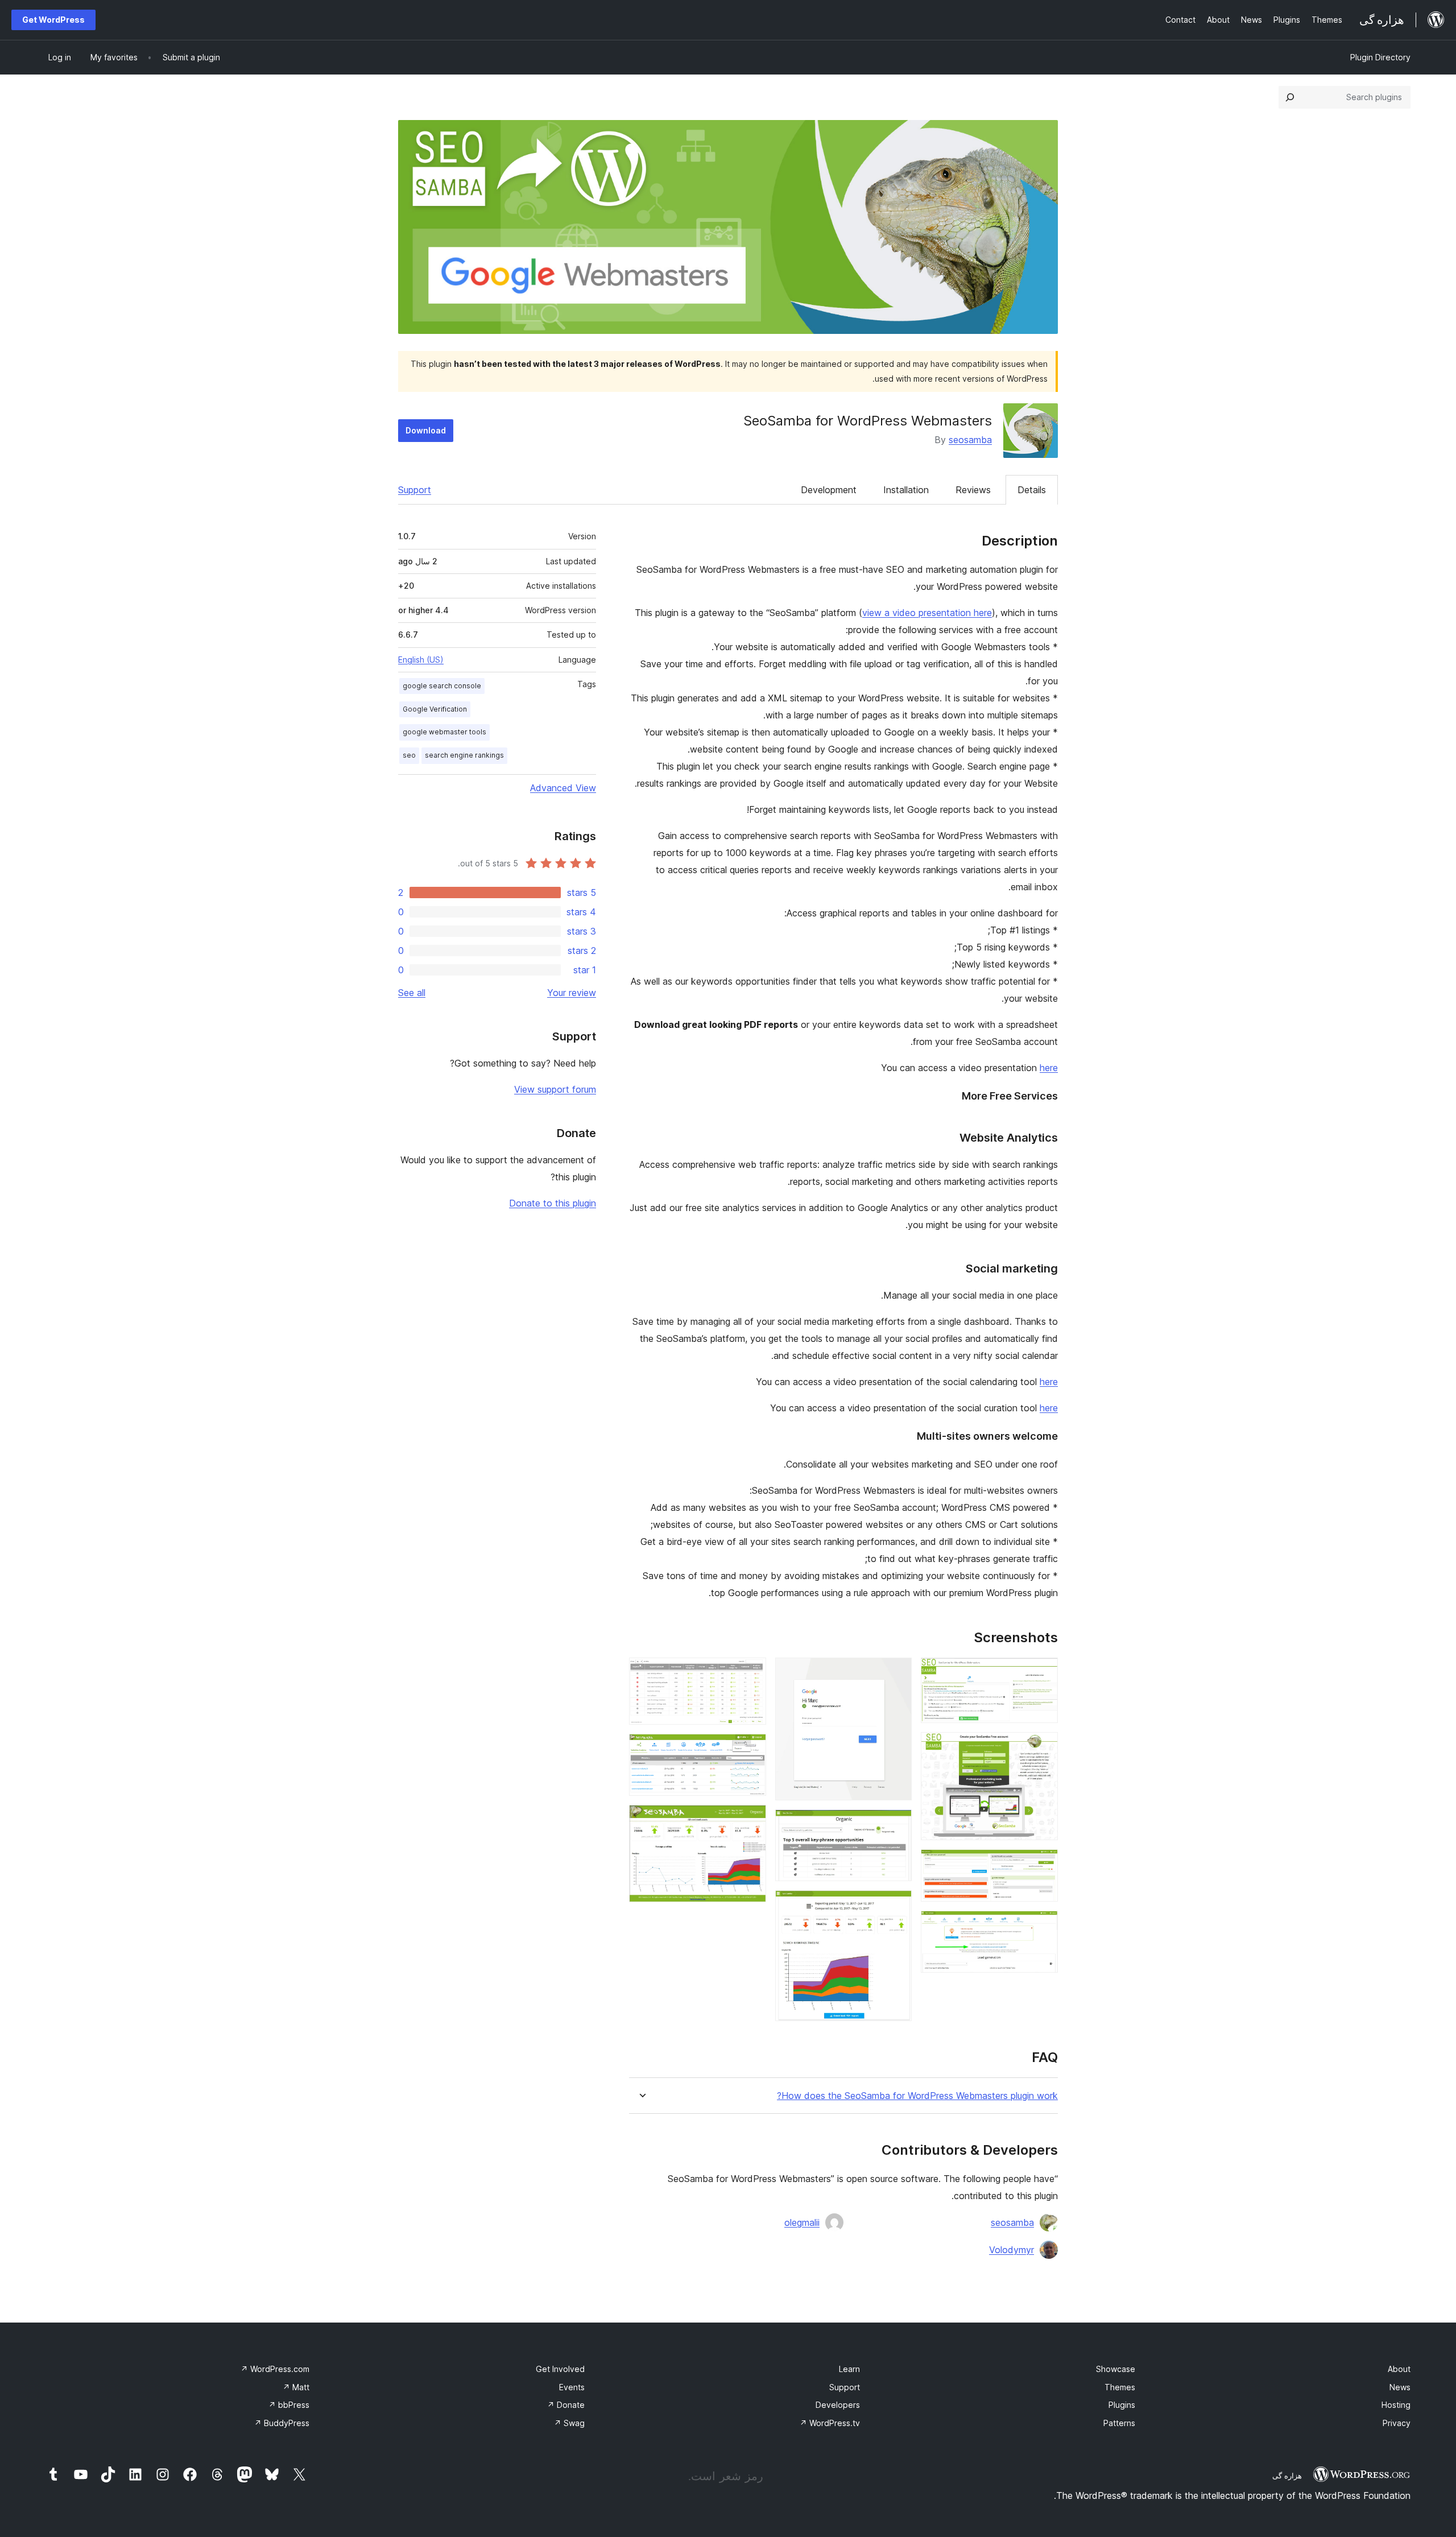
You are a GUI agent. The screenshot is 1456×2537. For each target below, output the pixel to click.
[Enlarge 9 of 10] (751, 1749)
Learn (849, 2369)
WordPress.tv (830, 2423)
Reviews (973, 490)
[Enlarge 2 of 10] (1043, 1747)
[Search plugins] (1290, 97)
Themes (1120, 2387)
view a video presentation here (927, 613)
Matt (296, 2387)
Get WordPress (53, 20)
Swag (569, 2423)
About (1399, 2369)
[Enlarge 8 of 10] (751, 1673)
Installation (906, 490)
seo (409, 755)
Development (829, 490)
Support (415, 490)
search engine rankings (464, 755)
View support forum (555, 1089)
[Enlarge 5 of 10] (896, 1673)
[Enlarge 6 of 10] (896, 1825)
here (1049, 1068)
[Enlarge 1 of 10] (1043, 1673)
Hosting (1396, 2405)
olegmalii (802, 2222)
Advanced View (563, 788)
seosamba (970, 440)
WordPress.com (275, 2369)
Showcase (1116, 2369)
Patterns (1119, 2423)
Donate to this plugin (553, 1203)
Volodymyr (1012, 2250)
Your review (572, 993)
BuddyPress (282, 2423)
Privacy (1397, 2423)
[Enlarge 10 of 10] (751, 1820)
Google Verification (435, 709)
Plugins (1122, 2405)
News (1400, 2387)
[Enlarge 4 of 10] (1043, 1926)
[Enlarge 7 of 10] (896, 1906)
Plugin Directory (1380, 57)
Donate (566, 2405)
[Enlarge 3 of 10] (1043, 1865)
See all (412, 993)
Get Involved (560, 2369)
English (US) (421, 660)
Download (426, 430)
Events (572, 2387)
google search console (442, 686)
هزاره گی (1287, 2476)
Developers (838, 2405)
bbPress (289, 2405)
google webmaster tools (444, 732)
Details (1032, 490)
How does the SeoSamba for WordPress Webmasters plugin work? (917, 2096)
